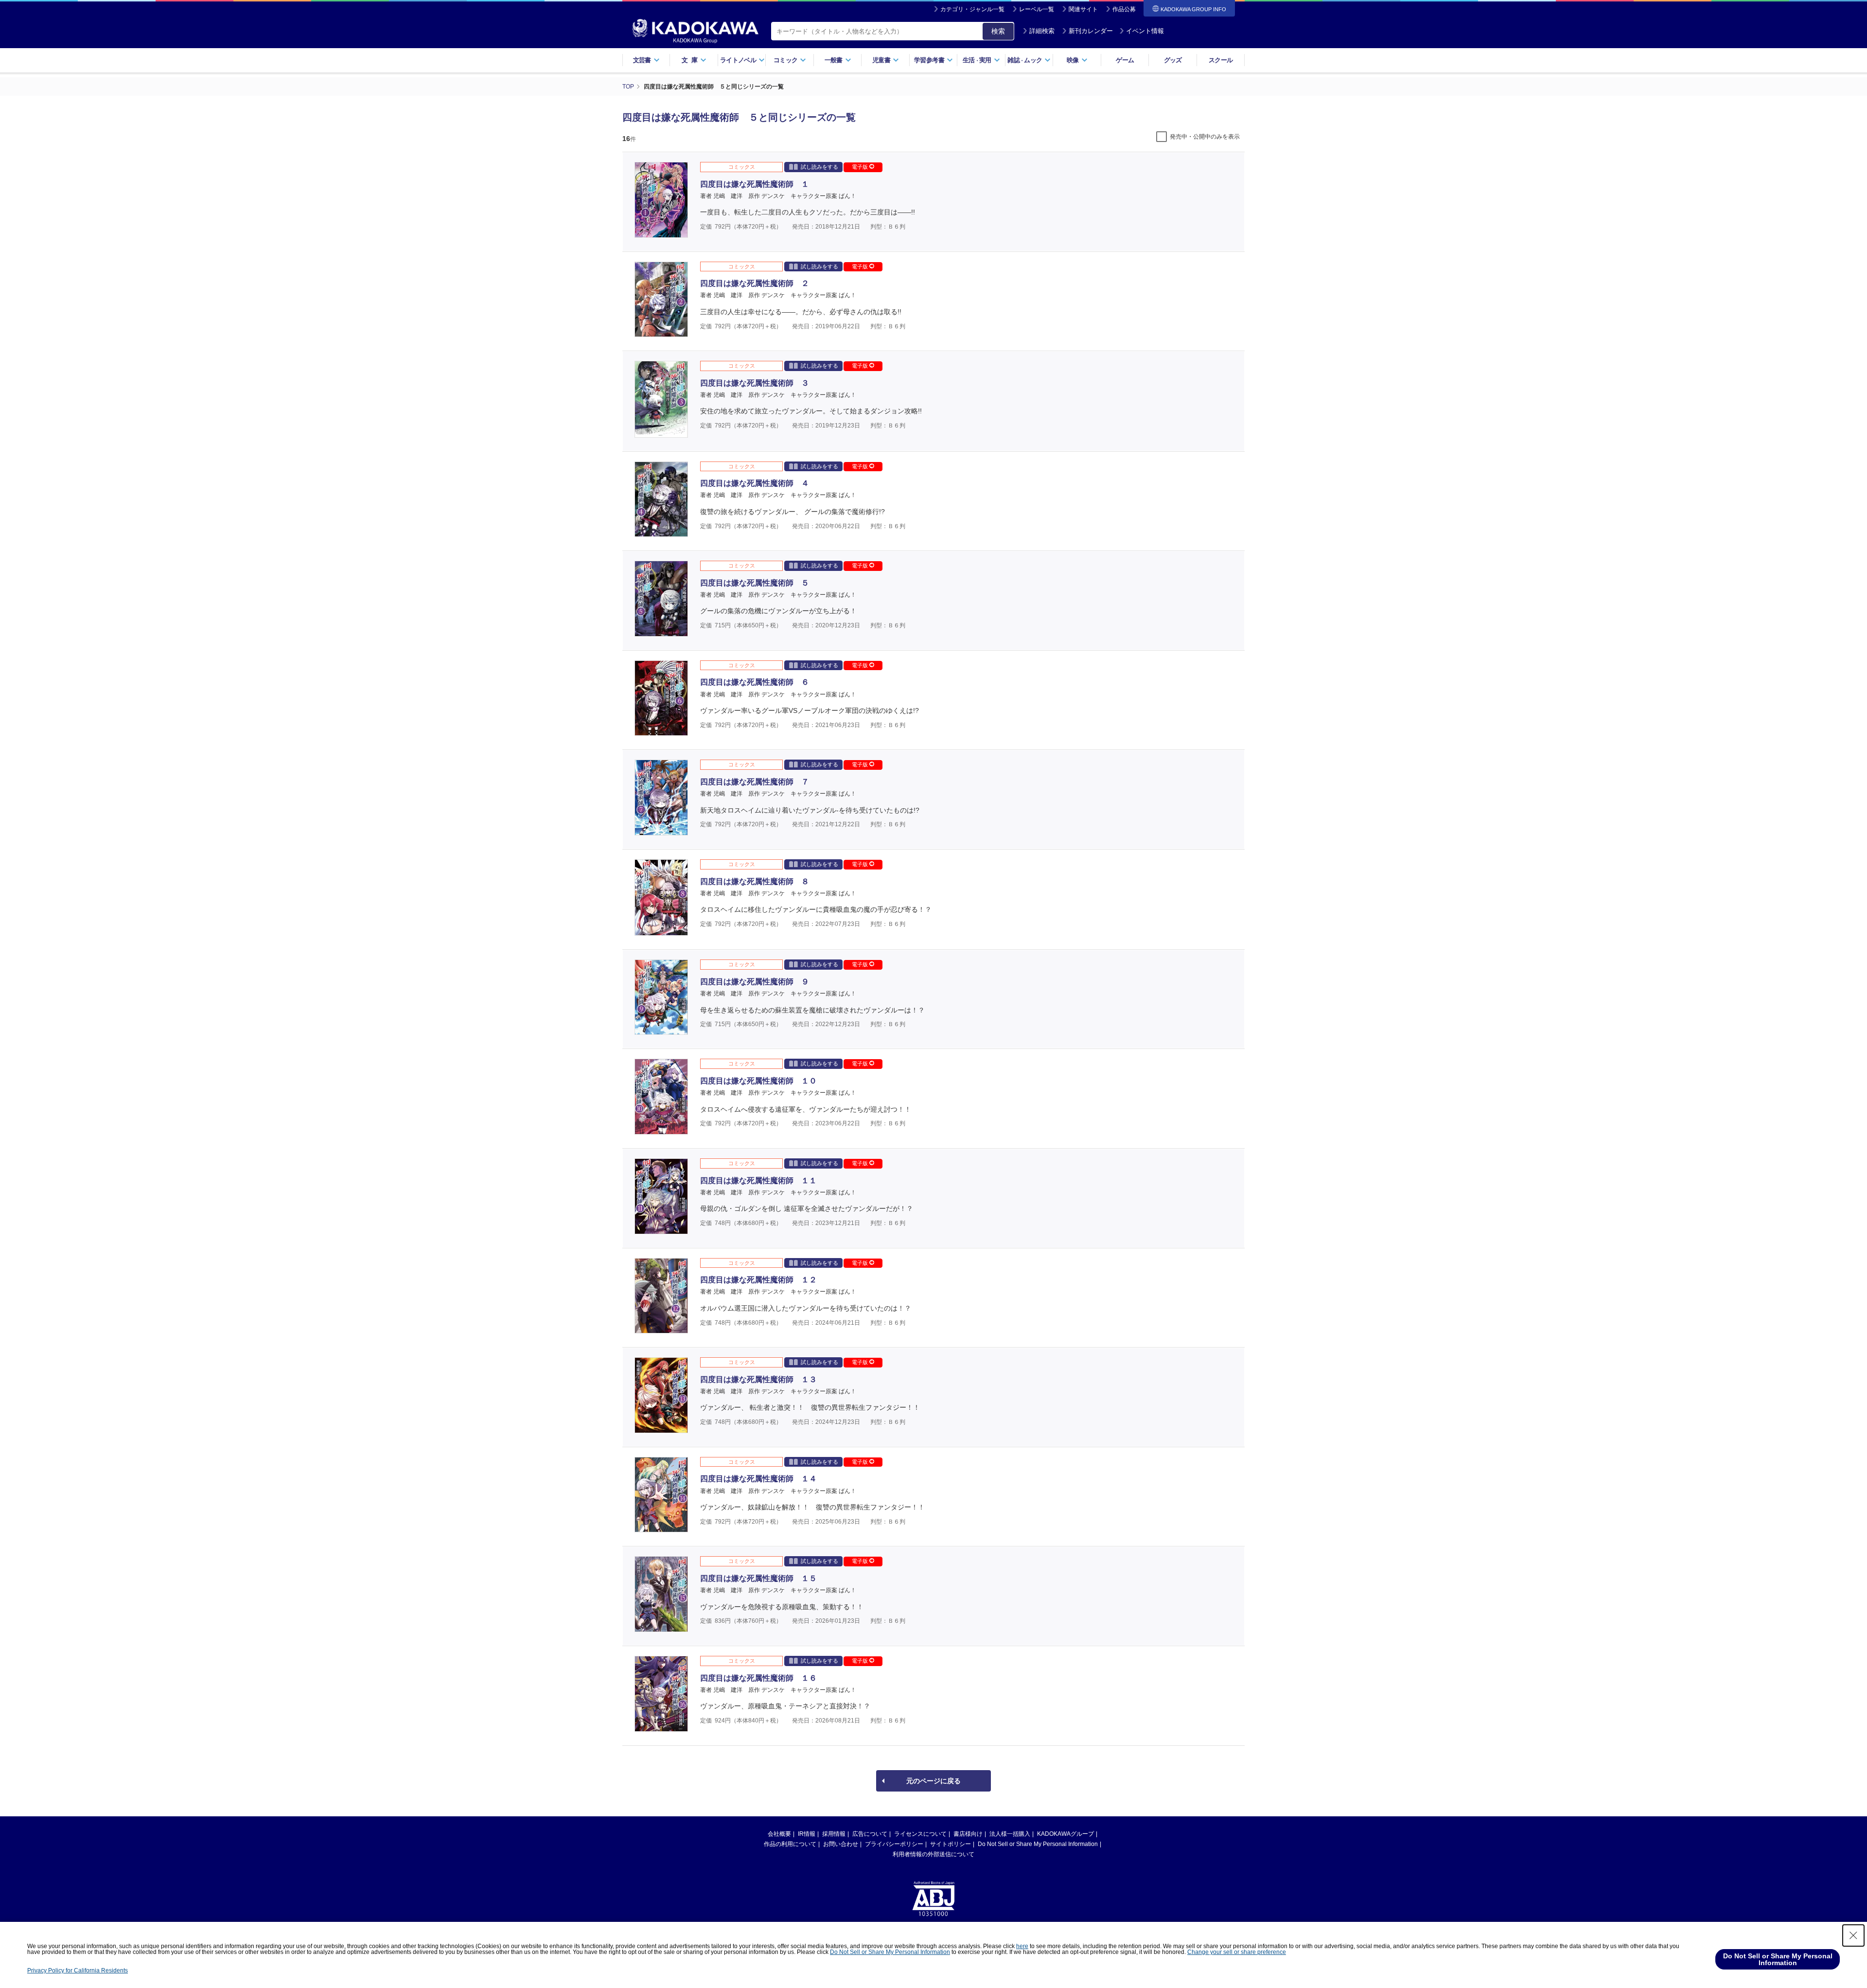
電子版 (861, 167)
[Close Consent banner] (1853, 1935)
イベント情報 (1145, 31)
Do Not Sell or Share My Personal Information (1038, 1844)
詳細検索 (1042, 31)
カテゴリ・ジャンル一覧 (972, 9)
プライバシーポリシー (894, 1844)
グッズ (1173, 60)
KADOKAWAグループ (1066, 1834)
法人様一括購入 (1010, 1834)
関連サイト (1083, 9)
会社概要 (779, 1834)
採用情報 (834, 1834)
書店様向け (968, 1834)
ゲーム (1125, 60)
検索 (998, 31)
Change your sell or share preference (1237, 1952)
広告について (870, 1834)
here (1022, 1946)
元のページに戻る (933, 1781)
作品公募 (1124, 9)
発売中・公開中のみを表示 (1205, 137)
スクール (1221, 60)
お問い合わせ (841, 1844)
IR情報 (807, 1834)
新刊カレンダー (1091, 31)
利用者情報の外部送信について (933, 1854)
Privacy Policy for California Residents (78, 1970)
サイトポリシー (951, 1844)
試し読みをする (819, 167)
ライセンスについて (920, 1834)
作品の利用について (790, 1844)
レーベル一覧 (1037, 9)
